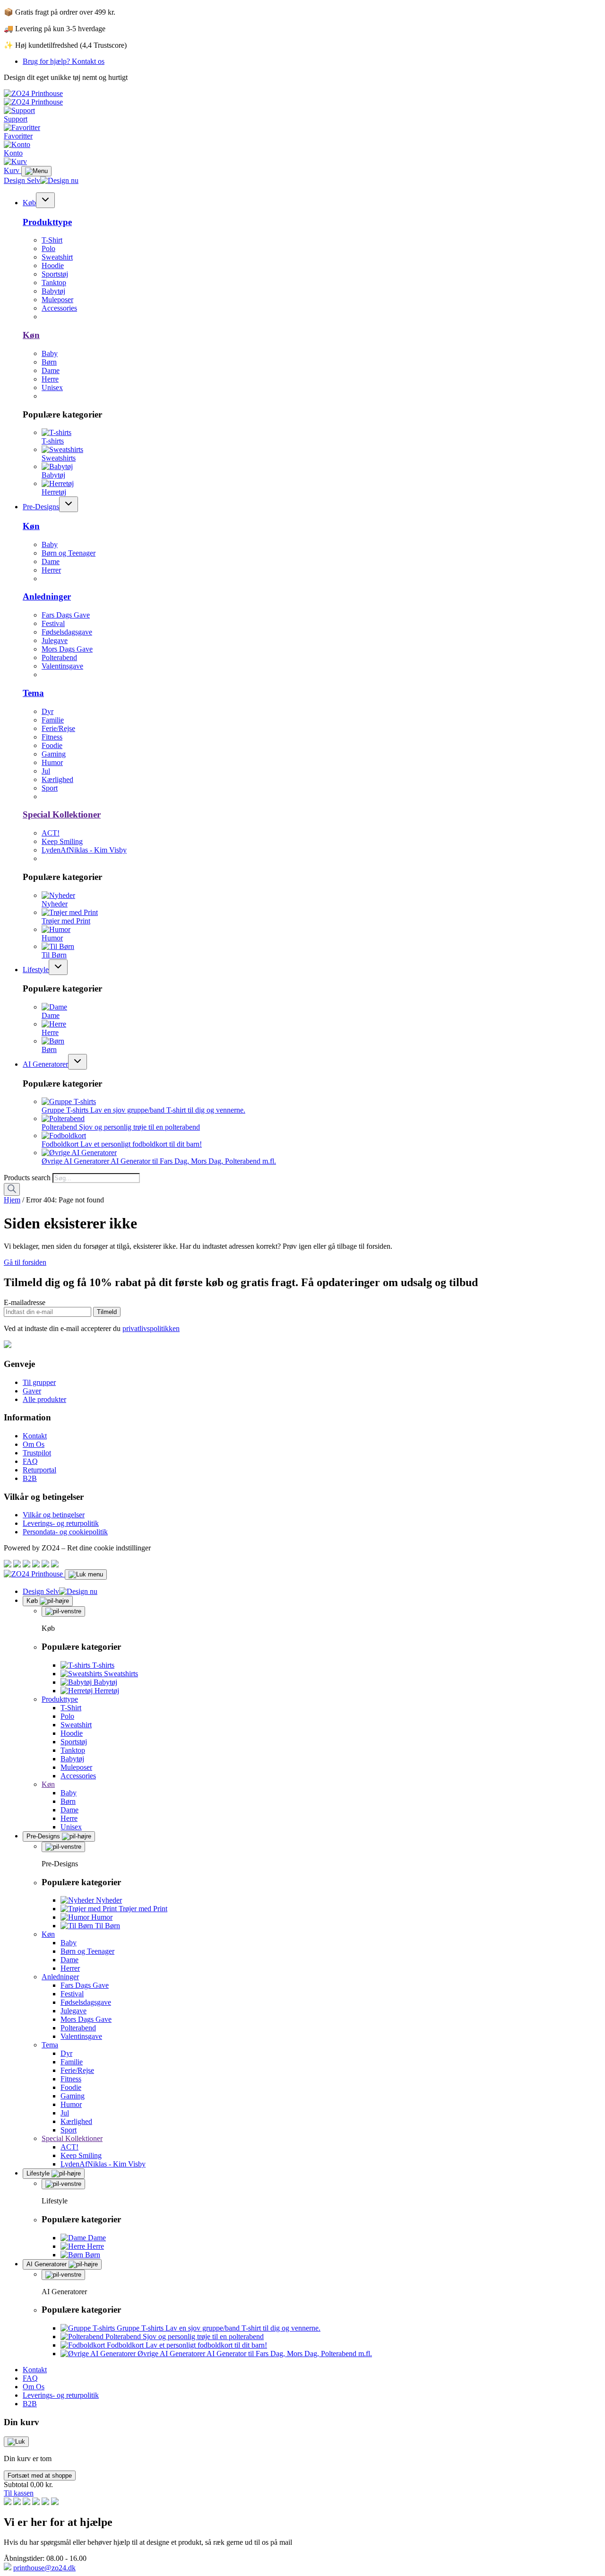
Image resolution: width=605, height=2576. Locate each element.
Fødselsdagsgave (67, 632)
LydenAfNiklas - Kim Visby (84, 850)
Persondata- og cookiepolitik (65, 1532)
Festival (53, 623)
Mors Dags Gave (67, 649)
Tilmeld (107, 1312)
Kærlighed (57, 779)
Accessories (59, 308)
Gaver (32, 1391)
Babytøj (53, 291)
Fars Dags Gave (66, 615)
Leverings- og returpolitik (61, 1523)
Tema (33, 693)
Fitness (52, 737)
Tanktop (54, 283)
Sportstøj (55, 274)
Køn (31, 335)
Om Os (34, 1444)
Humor (52, 762)
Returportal (39, 1470)
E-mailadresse (25, 1302)
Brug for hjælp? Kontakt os (64, 61)
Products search (28, 1178)
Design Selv (22, 180)
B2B (30, 1478)
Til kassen (19, 2493)
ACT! (51, 833)
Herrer (51, 570)
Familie (53, 720)
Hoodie (53, 265)
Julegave (55, 640)
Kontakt (35, 1436)
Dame (51, 370)
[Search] (12, 1189)
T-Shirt (52, 240)
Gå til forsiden (25, 1262)
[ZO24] (8, 1345)
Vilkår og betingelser (54, 1515)
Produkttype (47, 222)
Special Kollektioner (62, 814)
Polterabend (59, 657)
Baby (50, 353)
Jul (46, 771)
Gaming (54, 754)
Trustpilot (37, 1453)
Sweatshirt (57, 257)
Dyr (48, 711)
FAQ (30, 1461)
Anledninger (47, 596)
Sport (50, 788)
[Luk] (16, 2442)
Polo (48, 248)
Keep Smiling (62, 841)
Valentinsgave (62, 666)
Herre (50, 379)
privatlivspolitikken (151, 1328)
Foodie (52, 745)
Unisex (52, 387)
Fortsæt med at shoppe (40, 2476)
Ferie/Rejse (58, 728)
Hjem (12, 1200)
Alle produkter (44, 1399)
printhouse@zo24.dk (44, 2568)
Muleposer (57, 300)
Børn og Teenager (69, 553)
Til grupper (39, 1382)
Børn (49, 362)
